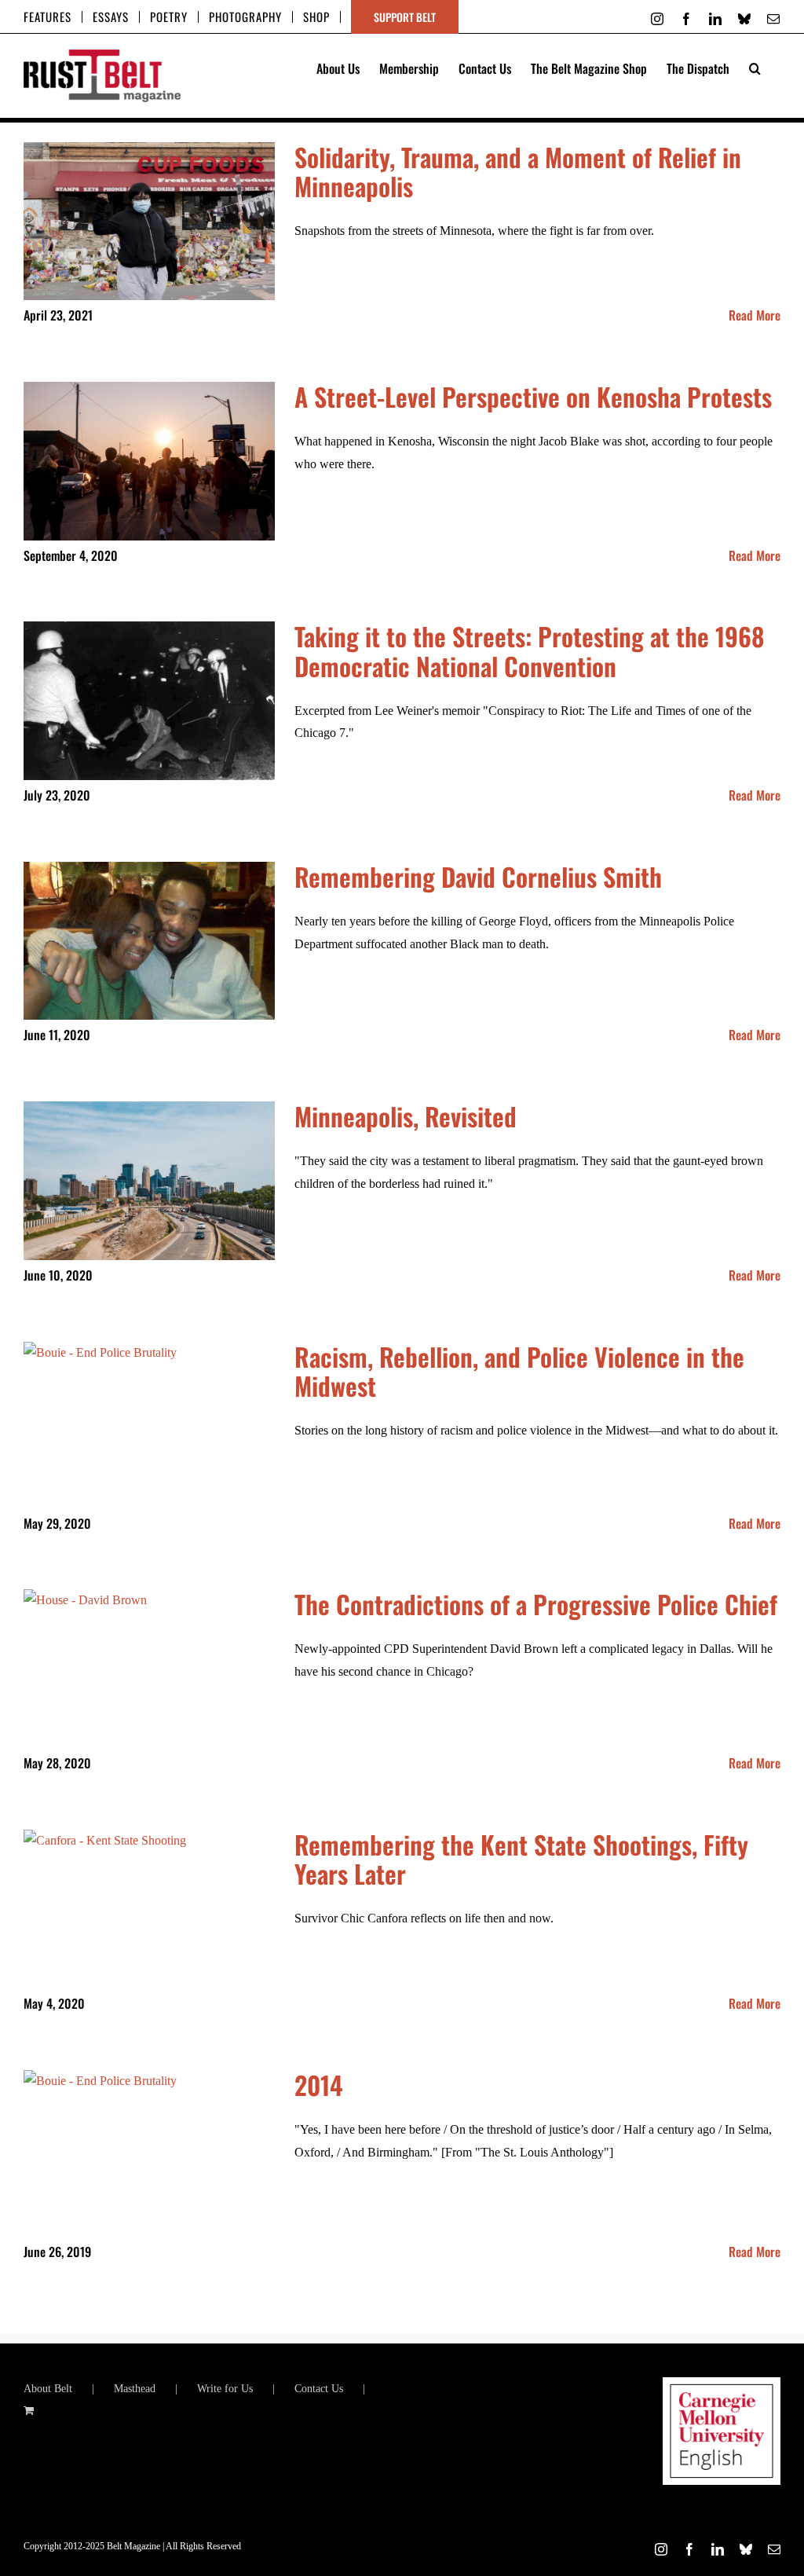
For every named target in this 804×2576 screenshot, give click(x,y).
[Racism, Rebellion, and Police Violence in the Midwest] (149, 1425)
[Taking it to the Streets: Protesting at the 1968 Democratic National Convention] (149, 701)
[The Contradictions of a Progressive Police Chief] (149, 1669)
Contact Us (319, 2389)
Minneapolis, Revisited (406, 1116)
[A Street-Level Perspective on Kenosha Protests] (149, 461)
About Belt (48, 2389)
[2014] (149, 2153)
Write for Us (225, 2389)
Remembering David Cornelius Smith (478, 876)
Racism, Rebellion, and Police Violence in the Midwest (519, 1371)
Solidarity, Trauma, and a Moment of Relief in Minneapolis (518, 171)
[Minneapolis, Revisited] (149, 1181)
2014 (318, 2085)
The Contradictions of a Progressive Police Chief (536, 1604)
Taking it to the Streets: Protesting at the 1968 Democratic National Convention (530, 650)
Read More (755, 315)
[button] (755, 67)
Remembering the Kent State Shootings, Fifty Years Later (521, 1859)
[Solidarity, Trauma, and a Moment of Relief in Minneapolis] (149, 222)
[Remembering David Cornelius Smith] (149, 941)
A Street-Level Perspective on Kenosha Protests (533, 396)
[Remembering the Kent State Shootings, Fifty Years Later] (149, 1909)
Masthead (135, 2389)
